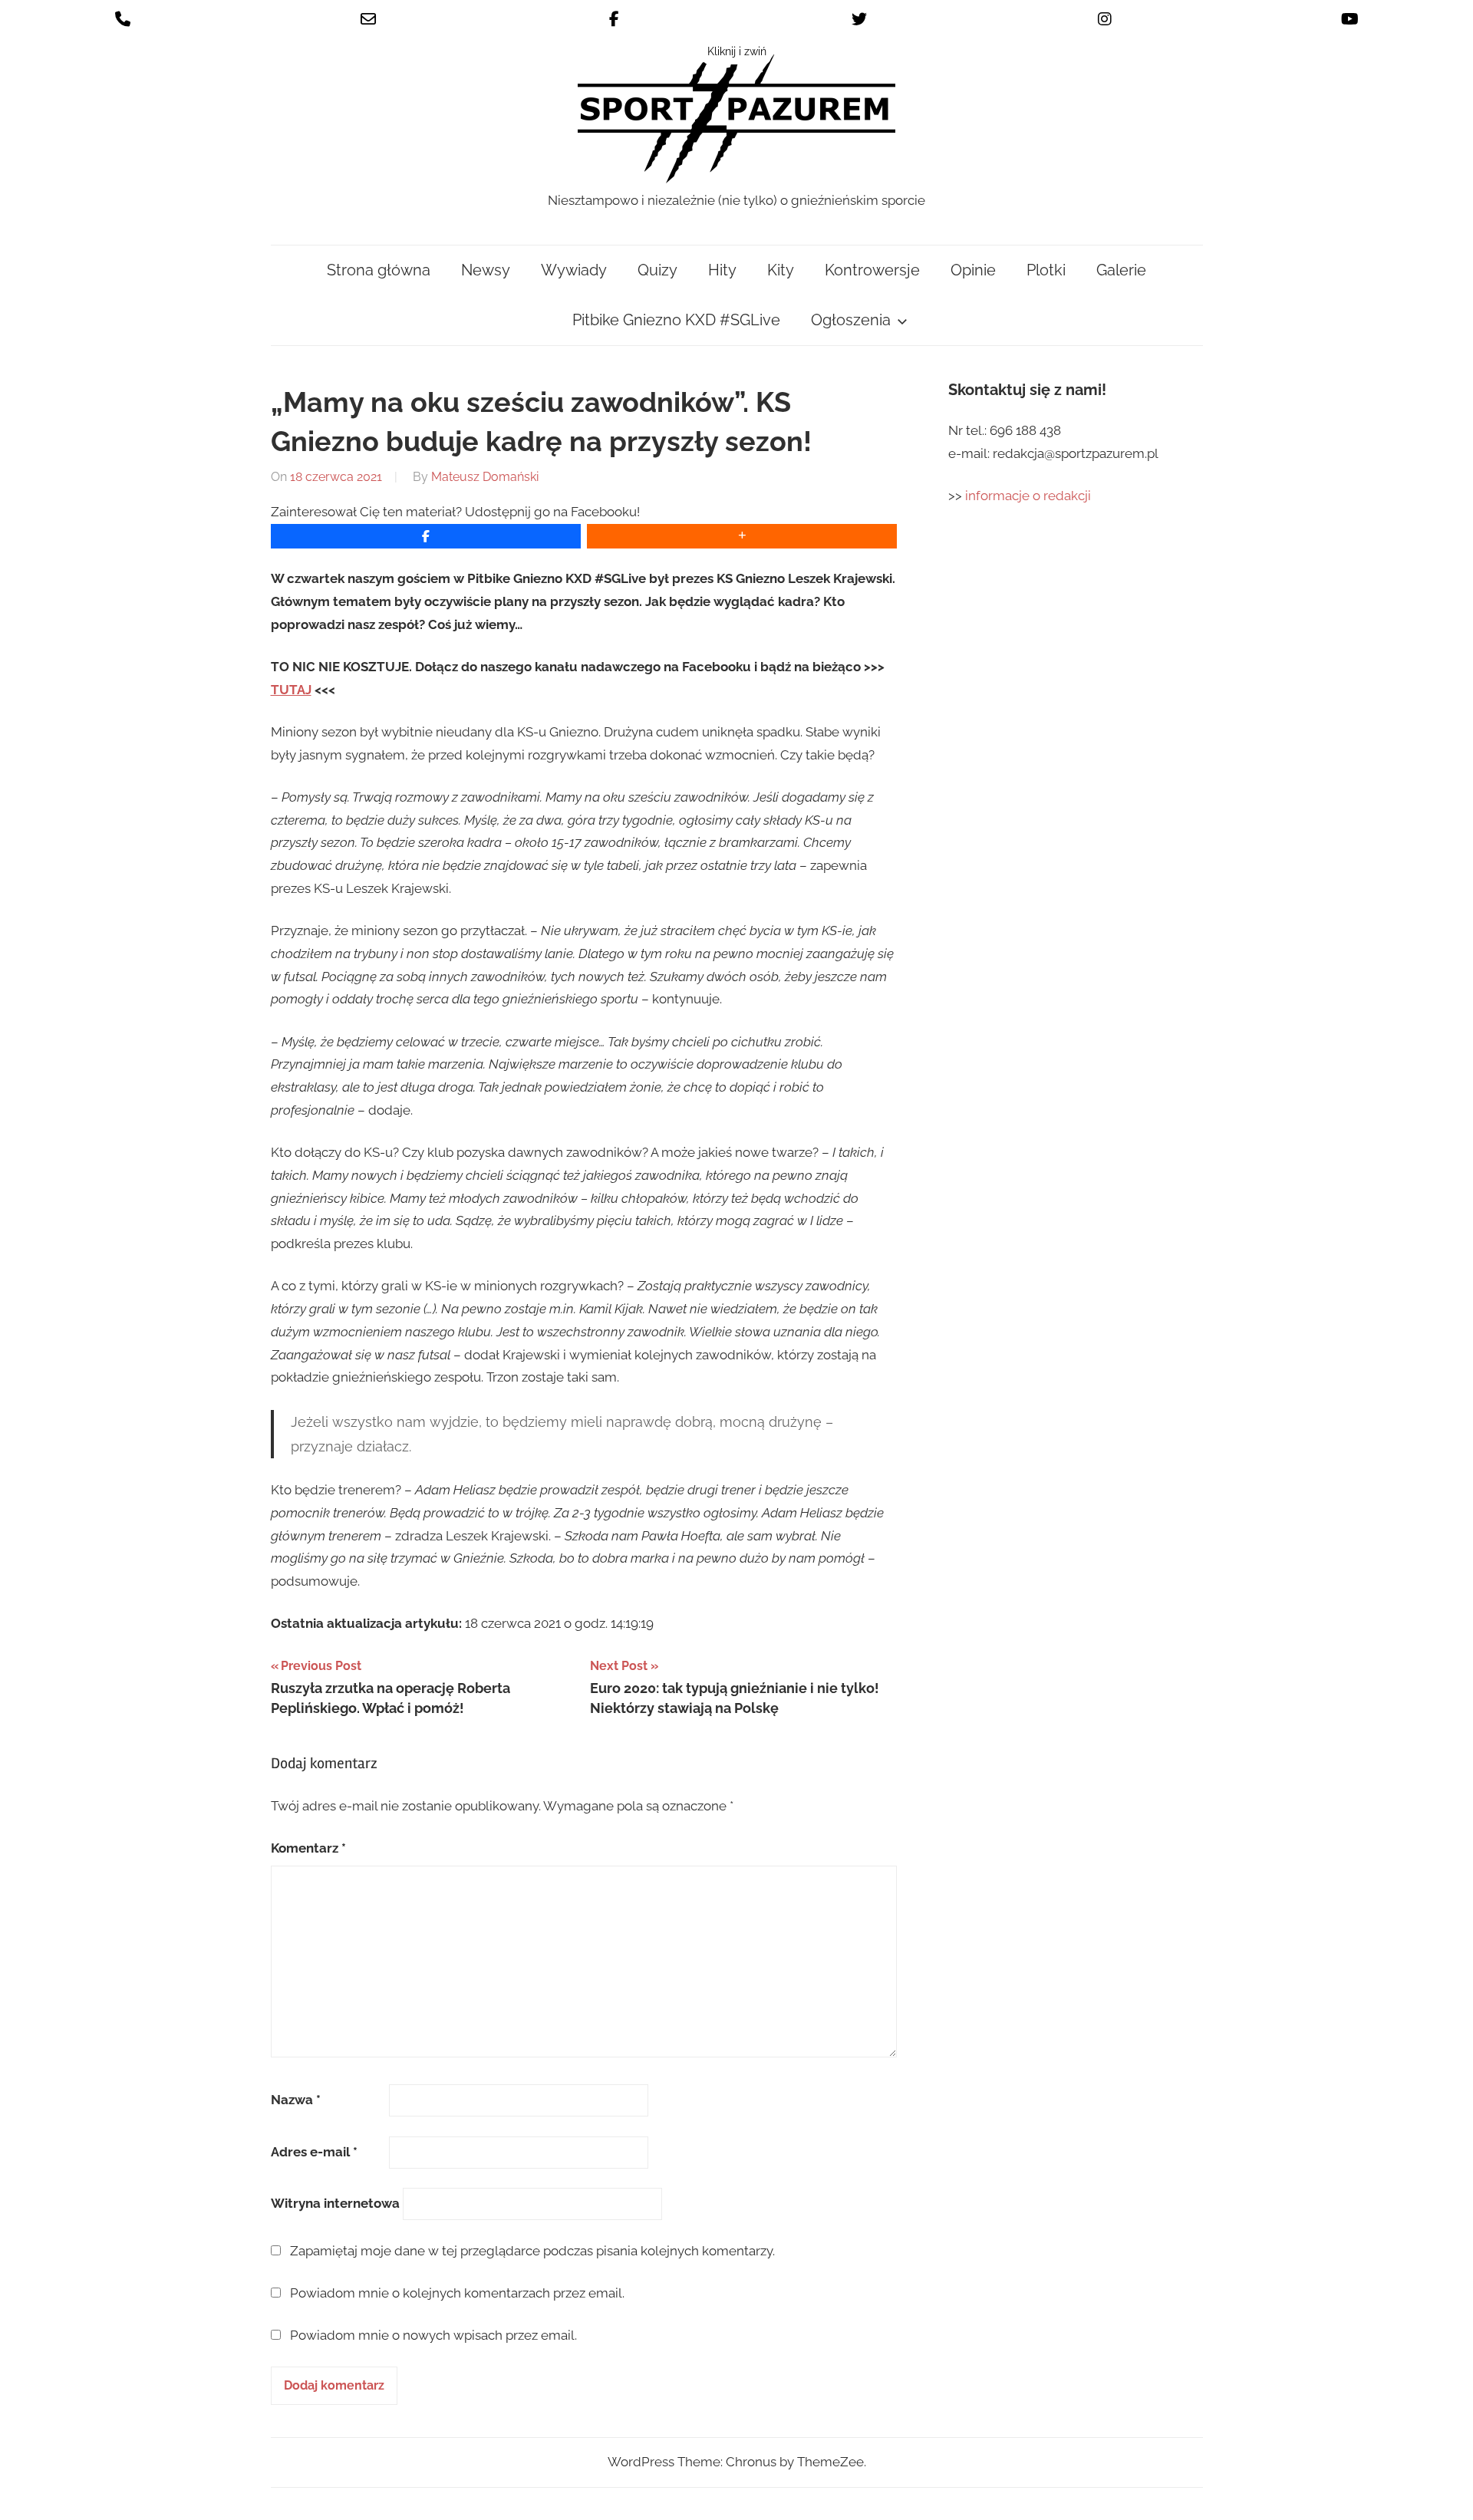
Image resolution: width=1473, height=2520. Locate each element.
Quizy (657, 270)
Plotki (1046, 270)
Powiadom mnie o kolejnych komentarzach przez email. (457, 2293)
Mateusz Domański (485, 477)
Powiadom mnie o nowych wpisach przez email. (433, 2335)
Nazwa (296, 2100)
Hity (722, 270)
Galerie (1121, 270)
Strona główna (379, 270)
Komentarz (308, 1848)
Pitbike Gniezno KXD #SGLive (676, 320)
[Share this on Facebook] (426, 536)
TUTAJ (291, 690)
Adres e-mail (314, 2152)
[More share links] (742, 536)
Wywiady (574, 270)
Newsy (486, 270)
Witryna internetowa (335, 2203)
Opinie (973, 270)
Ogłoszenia (851, 320)
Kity (781, 270)
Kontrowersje (872, 270)
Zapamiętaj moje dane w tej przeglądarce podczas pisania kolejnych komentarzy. (532, 2251)
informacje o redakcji (1030, 496)
